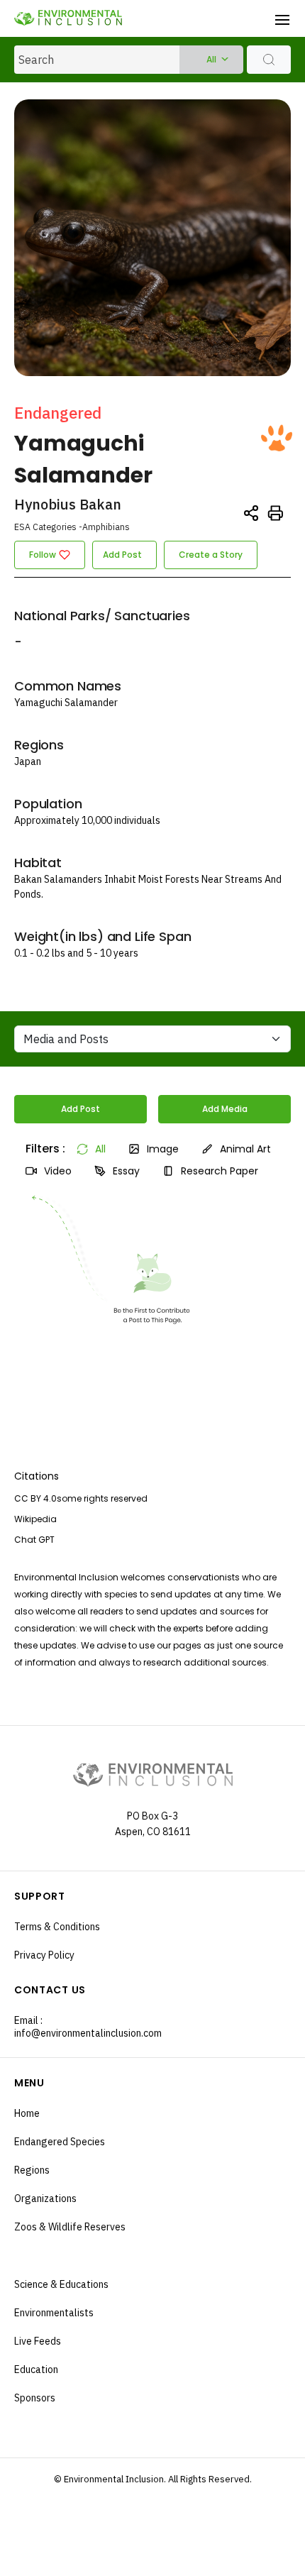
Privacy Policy (44, 1955)
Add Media (225, 1109)
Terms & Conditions (57, 1927)
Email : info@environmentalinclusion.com (83, 2027)
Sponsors (35, 2398)
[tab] (40, 1149)
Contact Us (50, 1990)
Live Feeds (38, 2341)
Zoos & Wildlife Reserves (70, 2227)
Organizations (45, 2198)
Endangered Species (60, 2142)
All (211, 59)
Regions (32, 2170)
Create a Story (211, 555)
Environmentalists (54, 2313)
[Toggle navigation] (282, 18)
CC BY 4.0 (35, 1498)
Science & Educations (61, 2284)
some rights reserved (102, 1498)
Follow (43, 555)
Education (36, 2369)
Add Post (122, 555)
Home (27, 2113)
